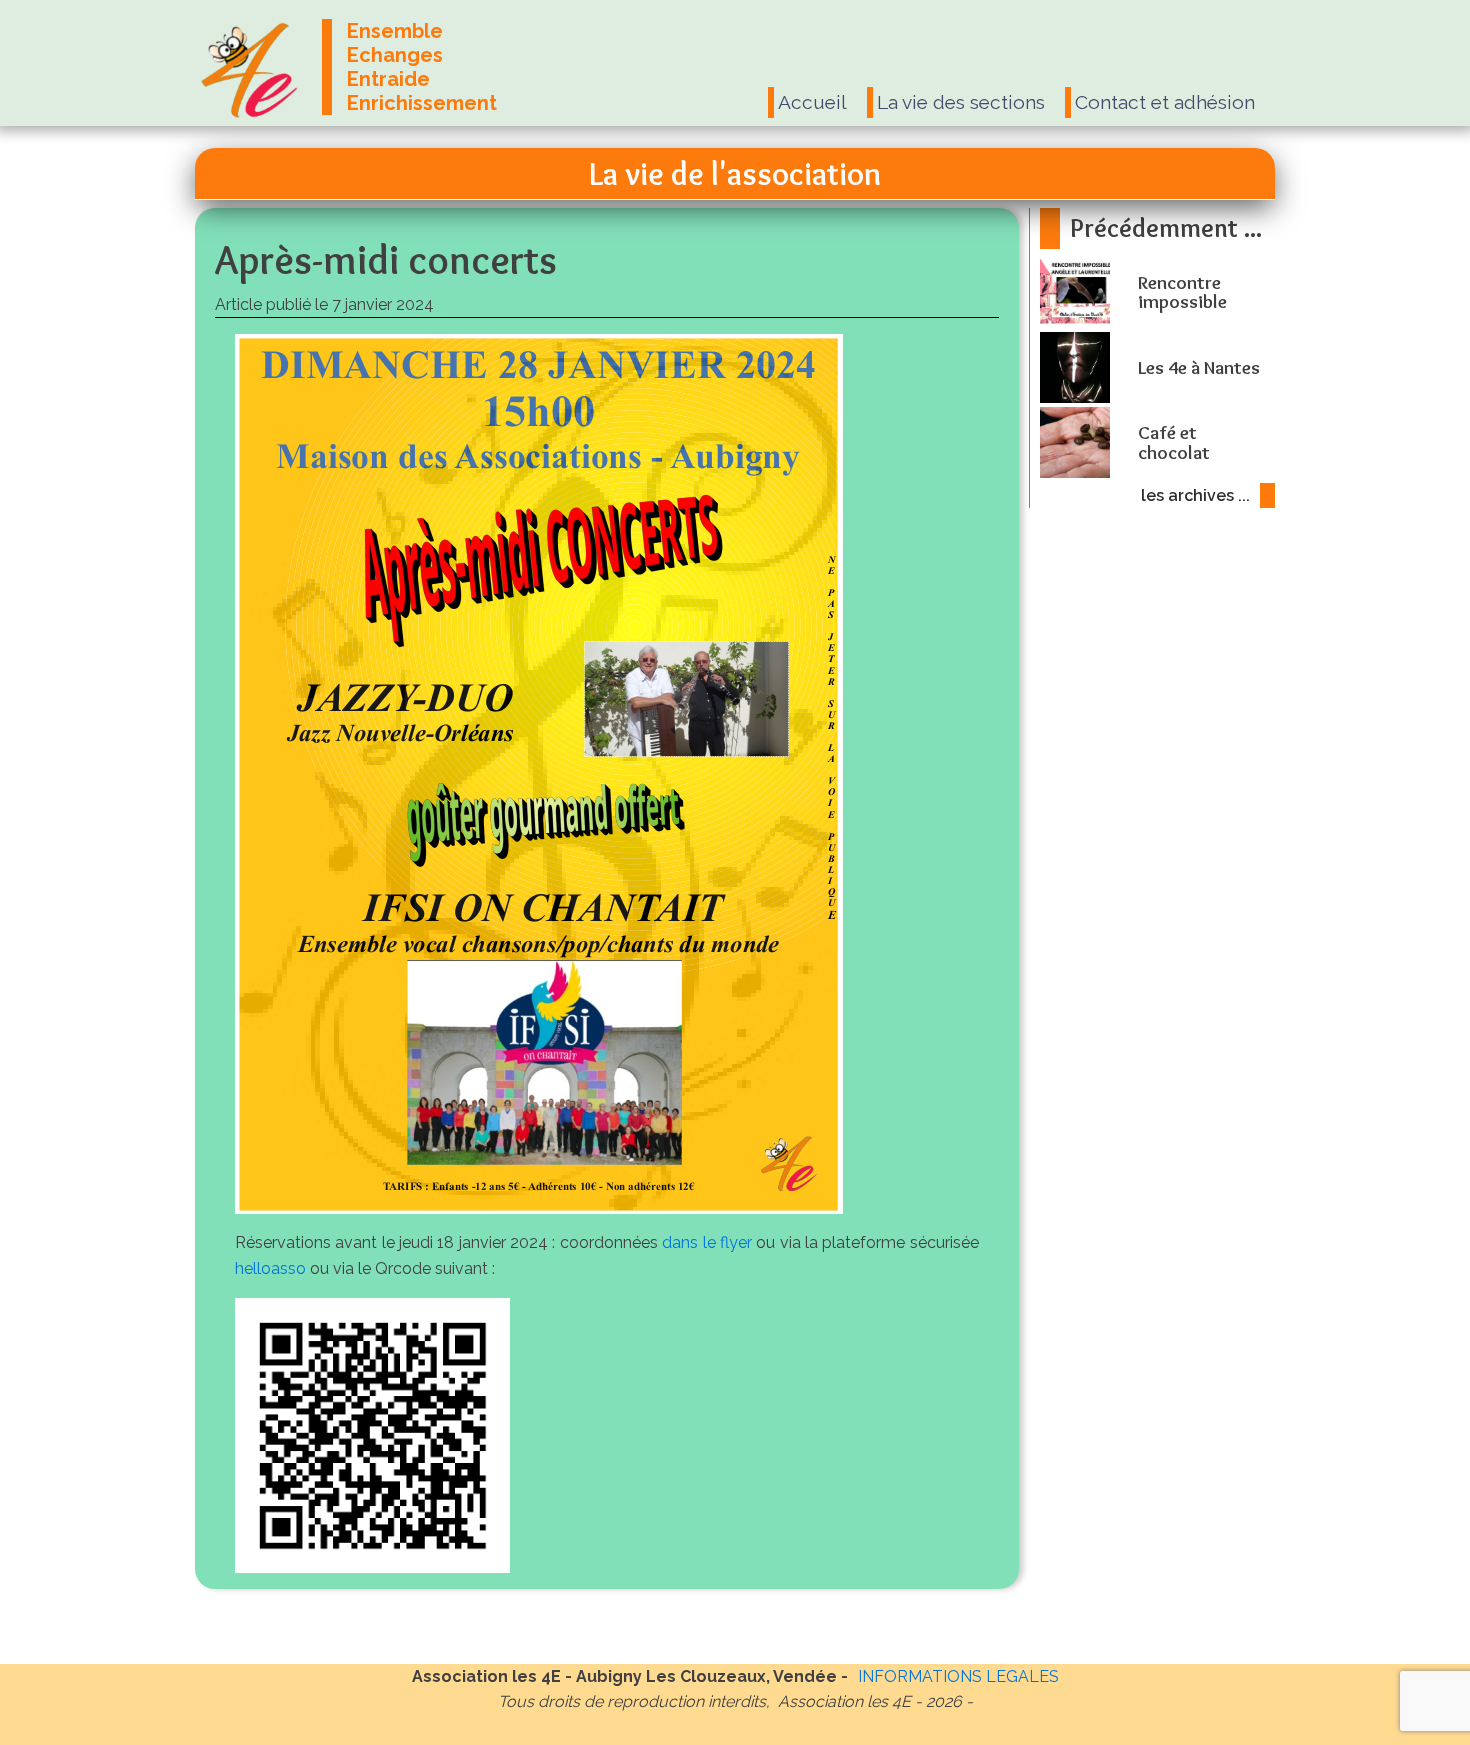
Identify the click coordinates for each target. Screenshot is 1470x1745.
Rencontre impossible (1182, 292)
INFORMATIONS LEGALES (958, 1676)
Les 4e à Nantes (1199, 367)
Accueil (812, 102)
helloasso (270, 1268)
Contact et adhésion (1165, 102)
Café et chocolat (1174, 442)
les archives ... (1195, 495)
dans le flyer (707, 1242)
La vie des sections (961, 102)
